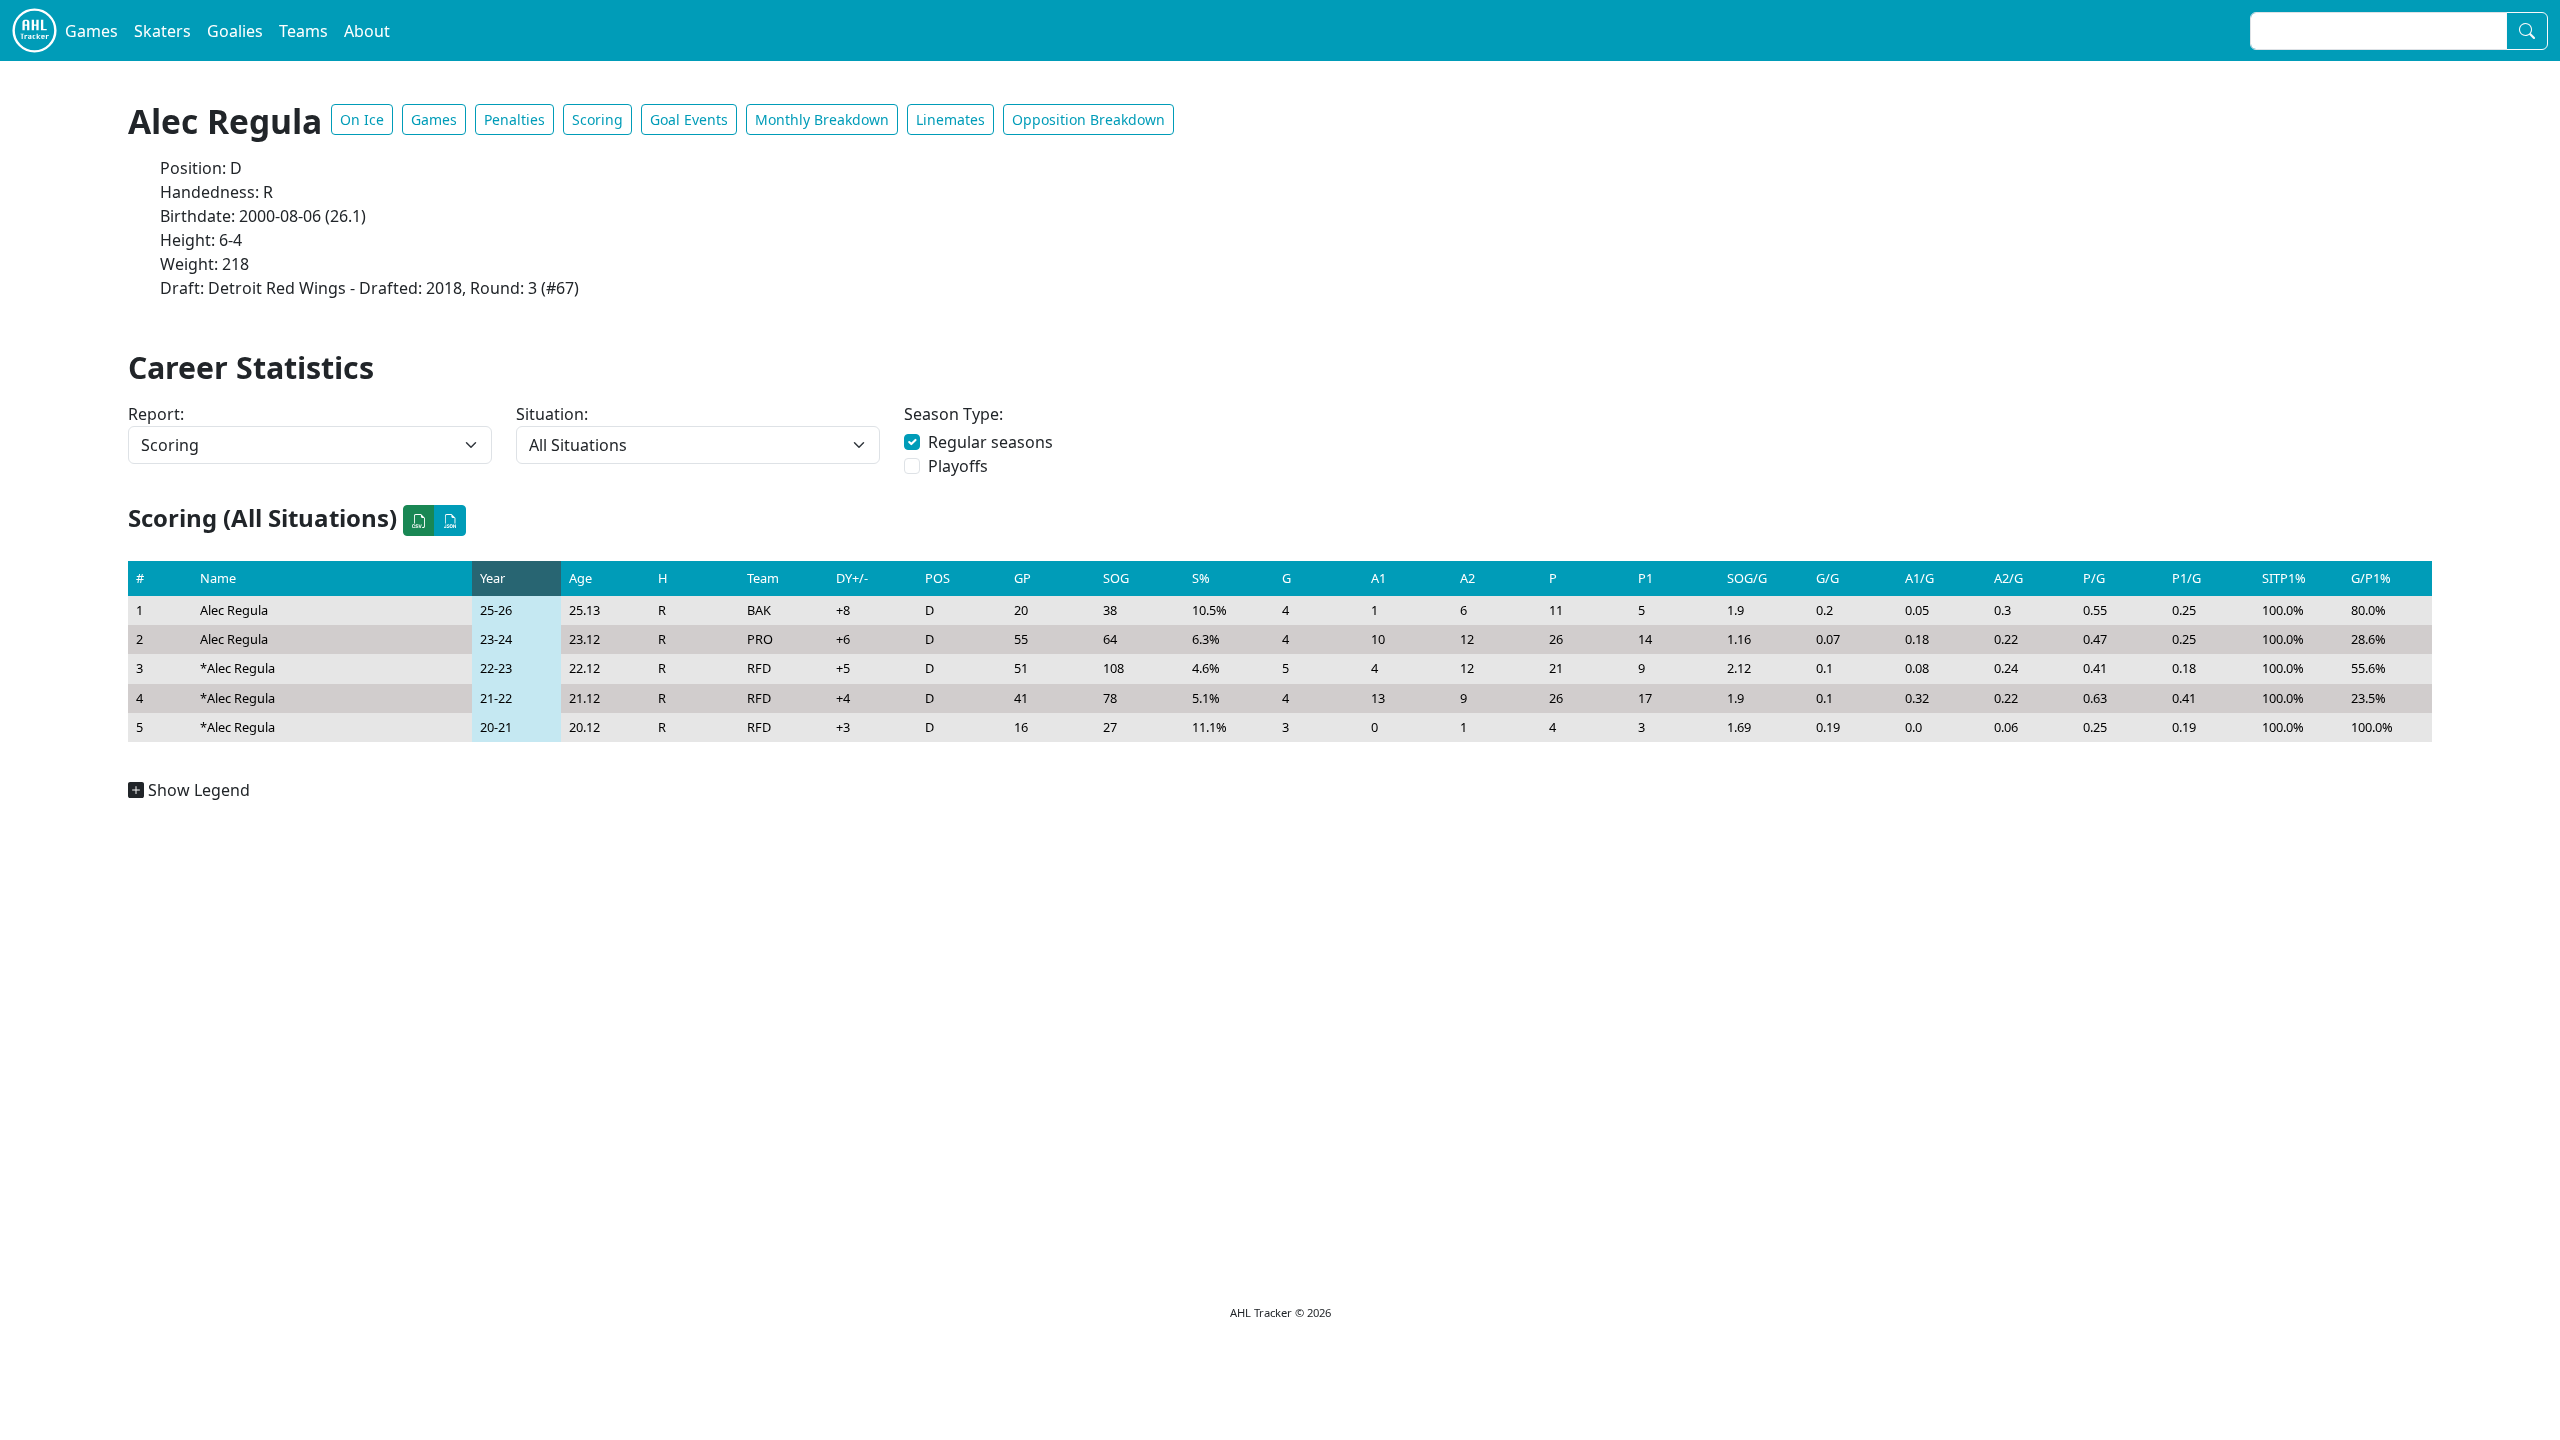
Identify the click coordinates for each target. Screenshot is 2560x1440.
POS (937, 578)
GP (1022, 578)
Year (492, 578)
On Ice (362, 119)
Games (91, 31)
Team (763, 578)
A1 (1378, 578)
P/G (2094, 578)
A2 (1467, 578)
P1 (1645, 578)
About (367, 31)
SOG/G (1747, 578)
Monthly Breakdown (822, 119)
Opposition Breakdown (1088, 119)
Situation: (552, 414)
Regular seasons (990, 442)
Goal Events (689, 119)
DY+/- (852, 578)
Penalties (514, 119)
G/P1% (2371, 578)
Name (218, 578)
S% (1201, 578)
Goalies (235, 31)
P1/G (2186, 578)
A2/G (2008, 578)
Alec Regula (234, 610)
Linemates (950, 119)
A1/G (1919, 578)
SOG (1116, 578)
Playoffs (958, 466)
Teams (303, 31)
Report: (156, 414)
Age (580, 578)
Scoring (597, 119)
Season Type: (953, 414)
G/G (1827, 578)
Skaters (162, 31)
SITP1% (2284, 578)
